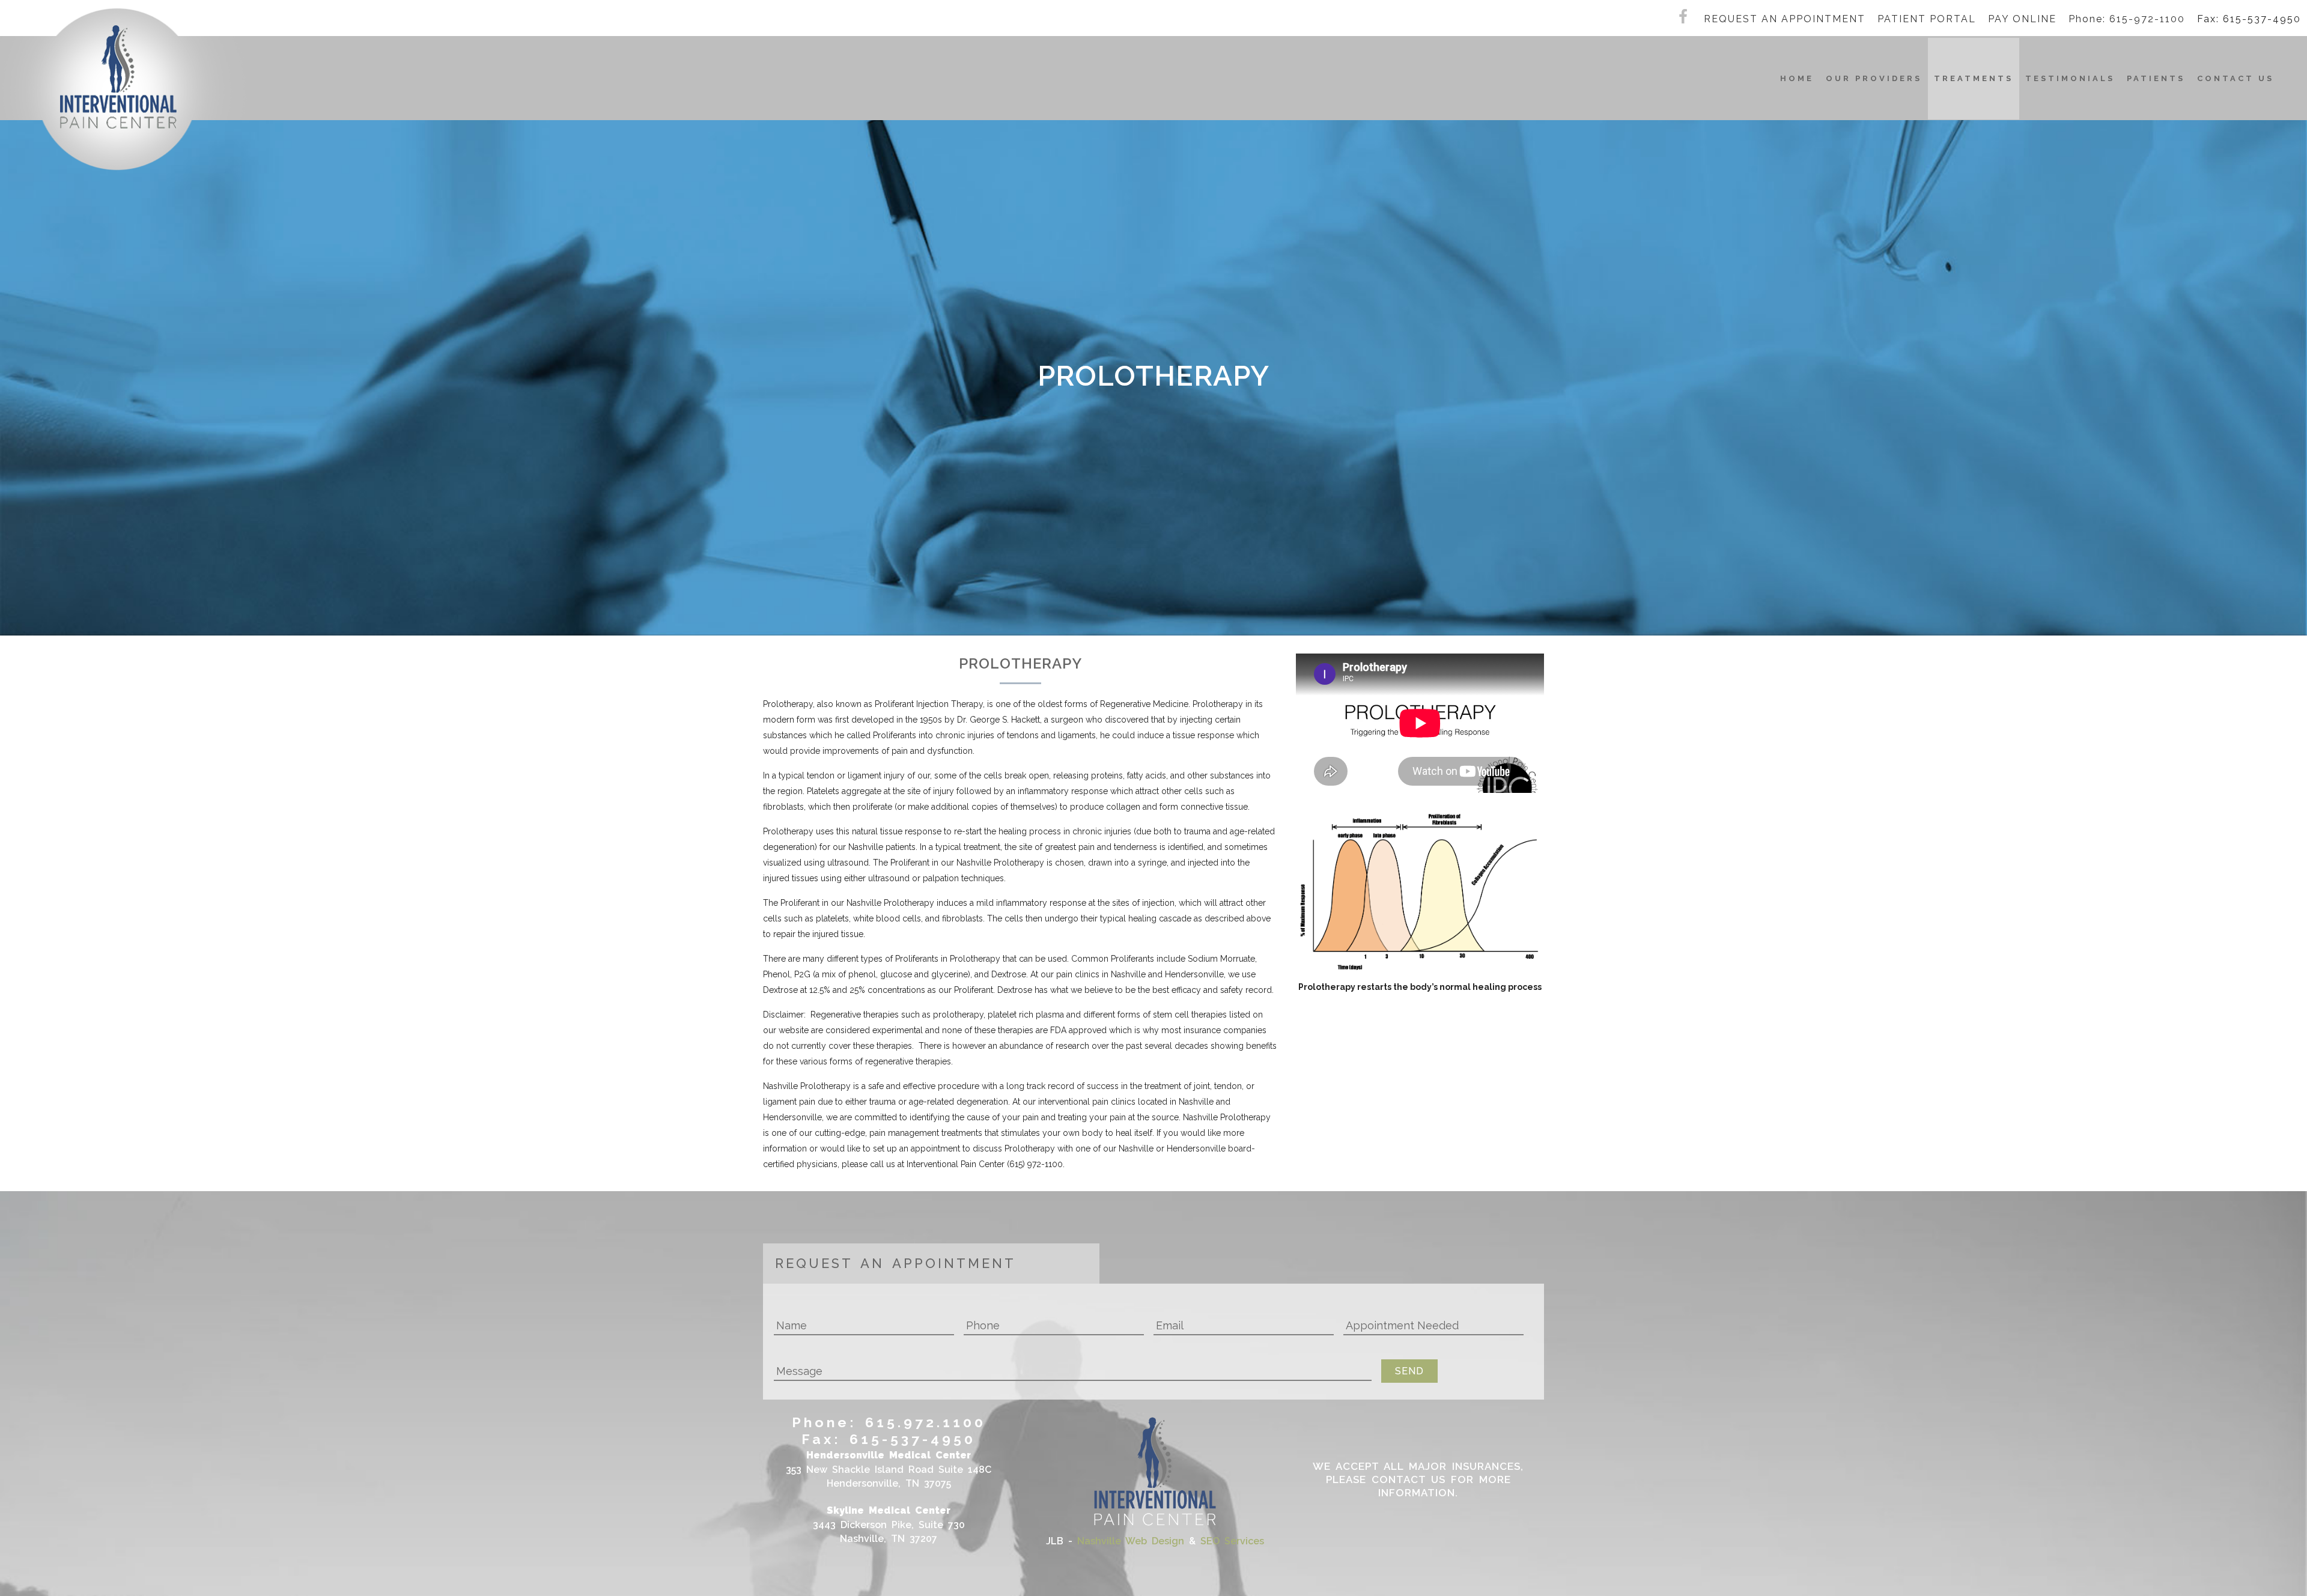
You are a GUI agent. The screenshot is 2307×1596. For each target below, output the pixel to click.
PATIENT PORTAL (1927, 19)
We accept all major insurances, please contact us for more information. (1418, 1479)
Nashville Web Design (1131, 1541)
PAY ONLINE (2022, 19)
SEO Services (1232, 1541)
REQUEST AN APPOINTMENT (1785, 19)
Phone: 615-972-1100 (2127, 19)
